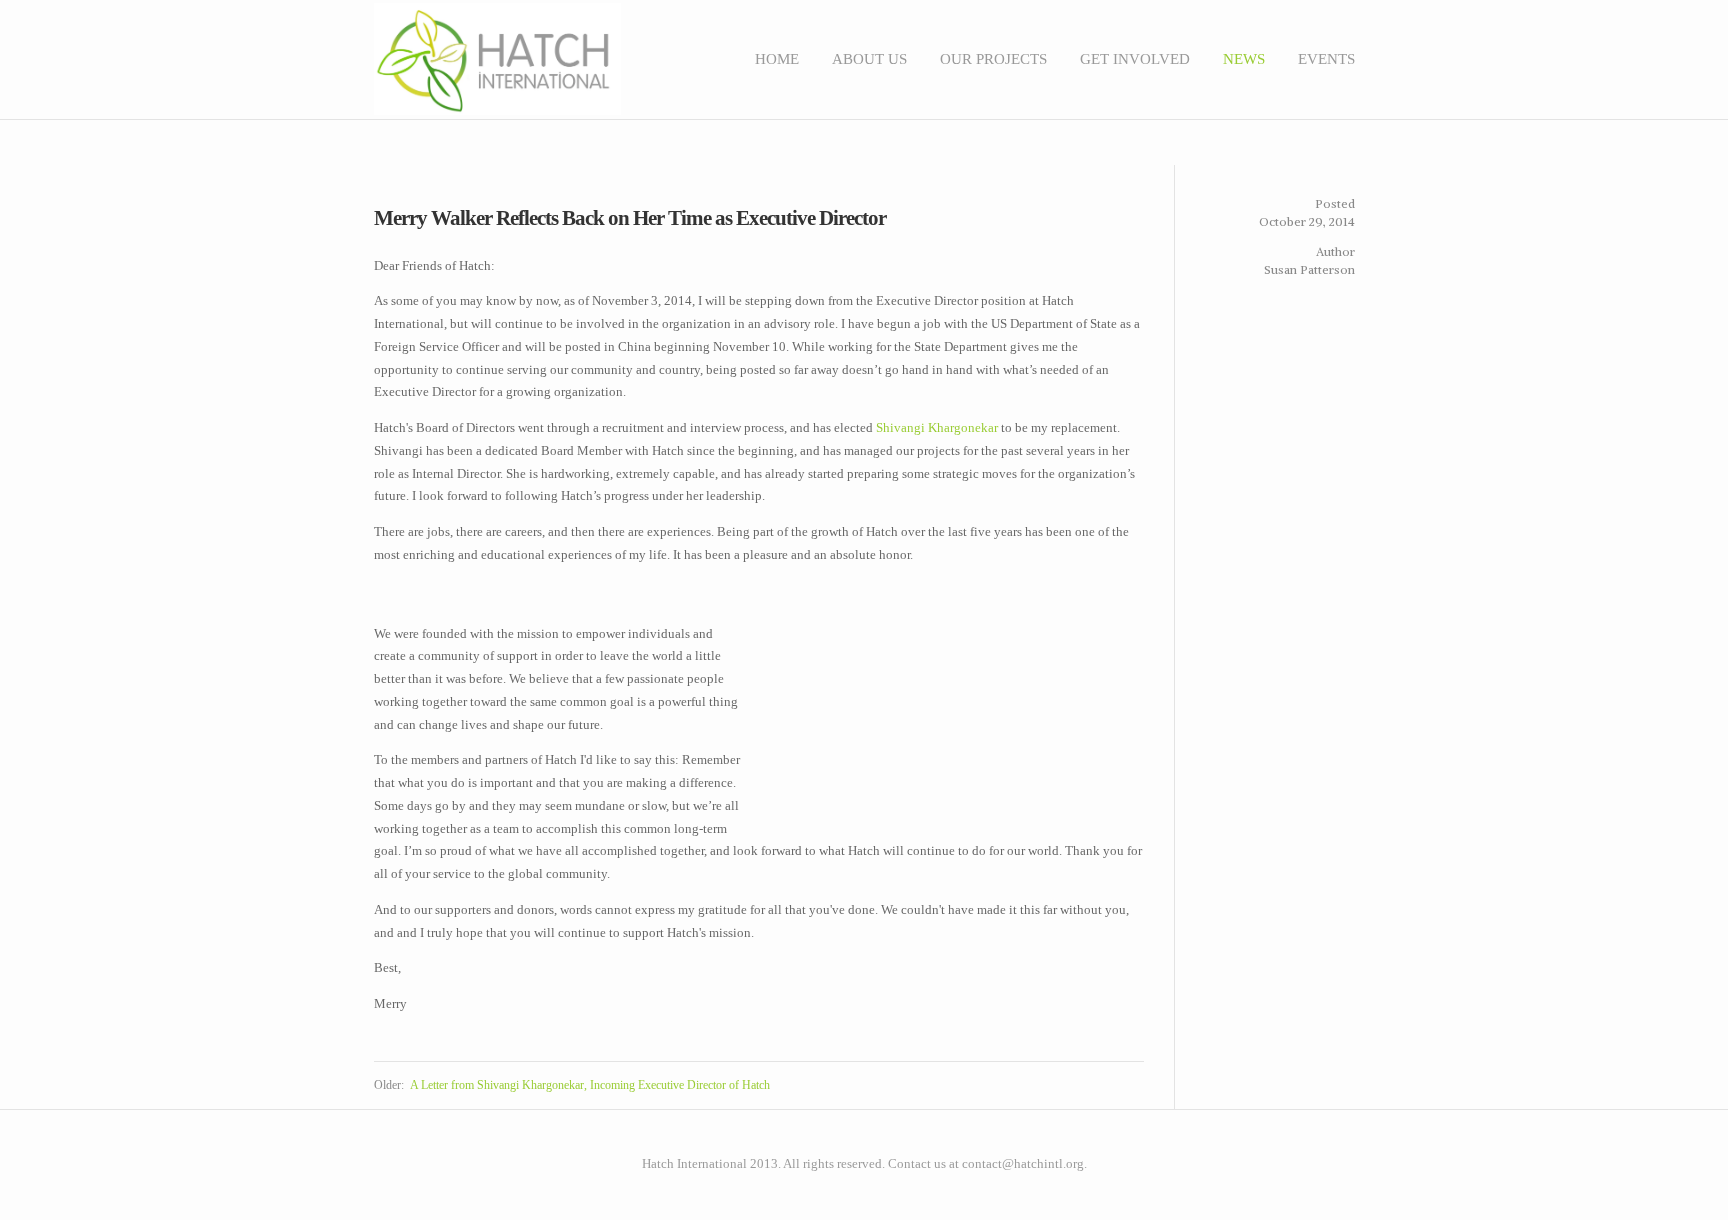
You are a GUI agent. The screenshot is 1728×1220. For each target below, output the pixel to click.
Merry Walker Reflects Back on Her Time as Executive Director (630, 218)
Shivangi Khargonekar (937, 427)
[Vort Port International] (1330, 1150)
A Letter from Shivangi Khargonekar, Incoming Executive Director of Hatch (590, 1085)
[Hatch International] (1340, 1150)
